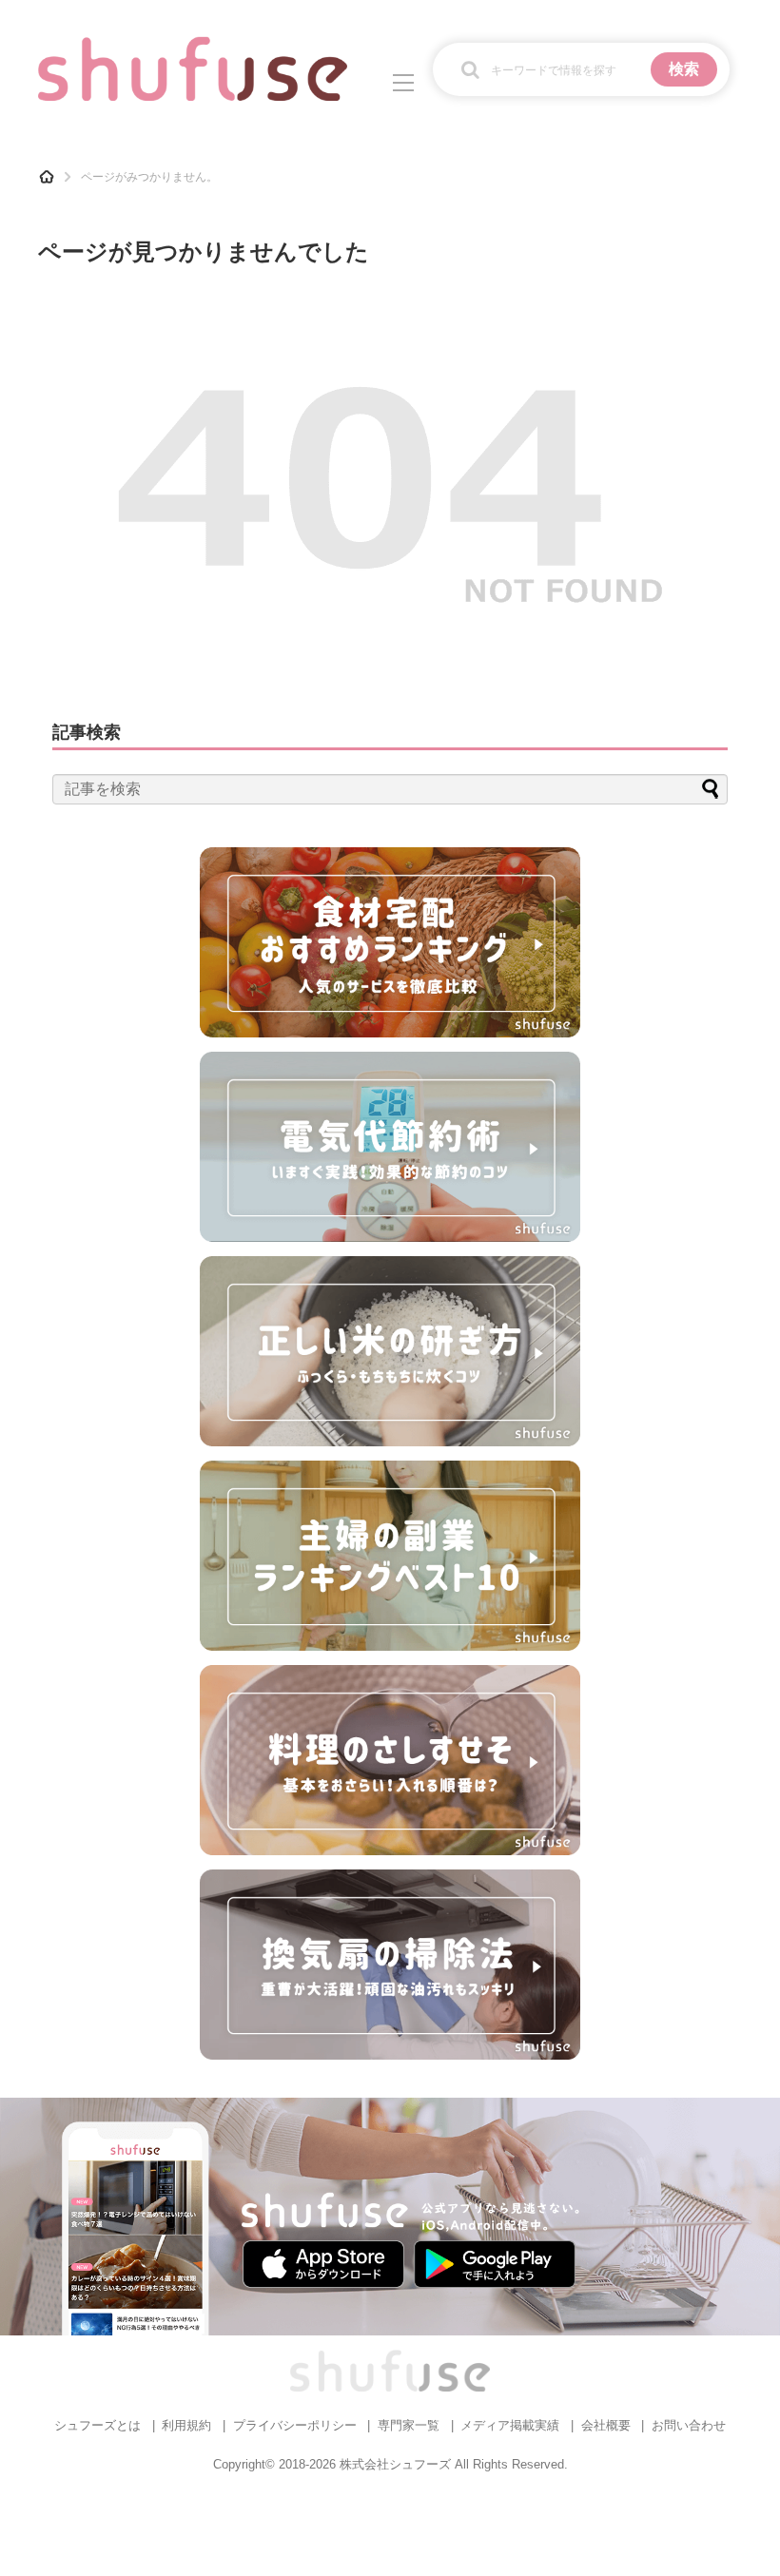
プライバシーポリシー (295, 2425)
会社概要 (606, 2425)
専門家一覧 (409, 2425)
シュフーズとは (97, 2425)
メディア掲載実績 (510, 2425)
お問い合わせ (689, 2425)
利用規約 (186, 2425)
